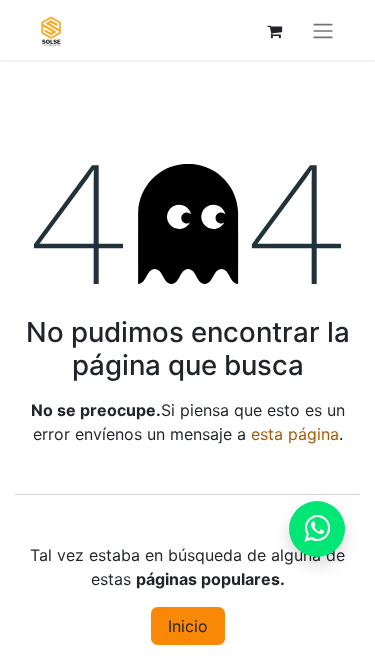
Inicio (188, 626)
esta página (295, 434)
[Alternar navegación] (323, 30)
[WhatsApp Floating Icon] (317, 529)
